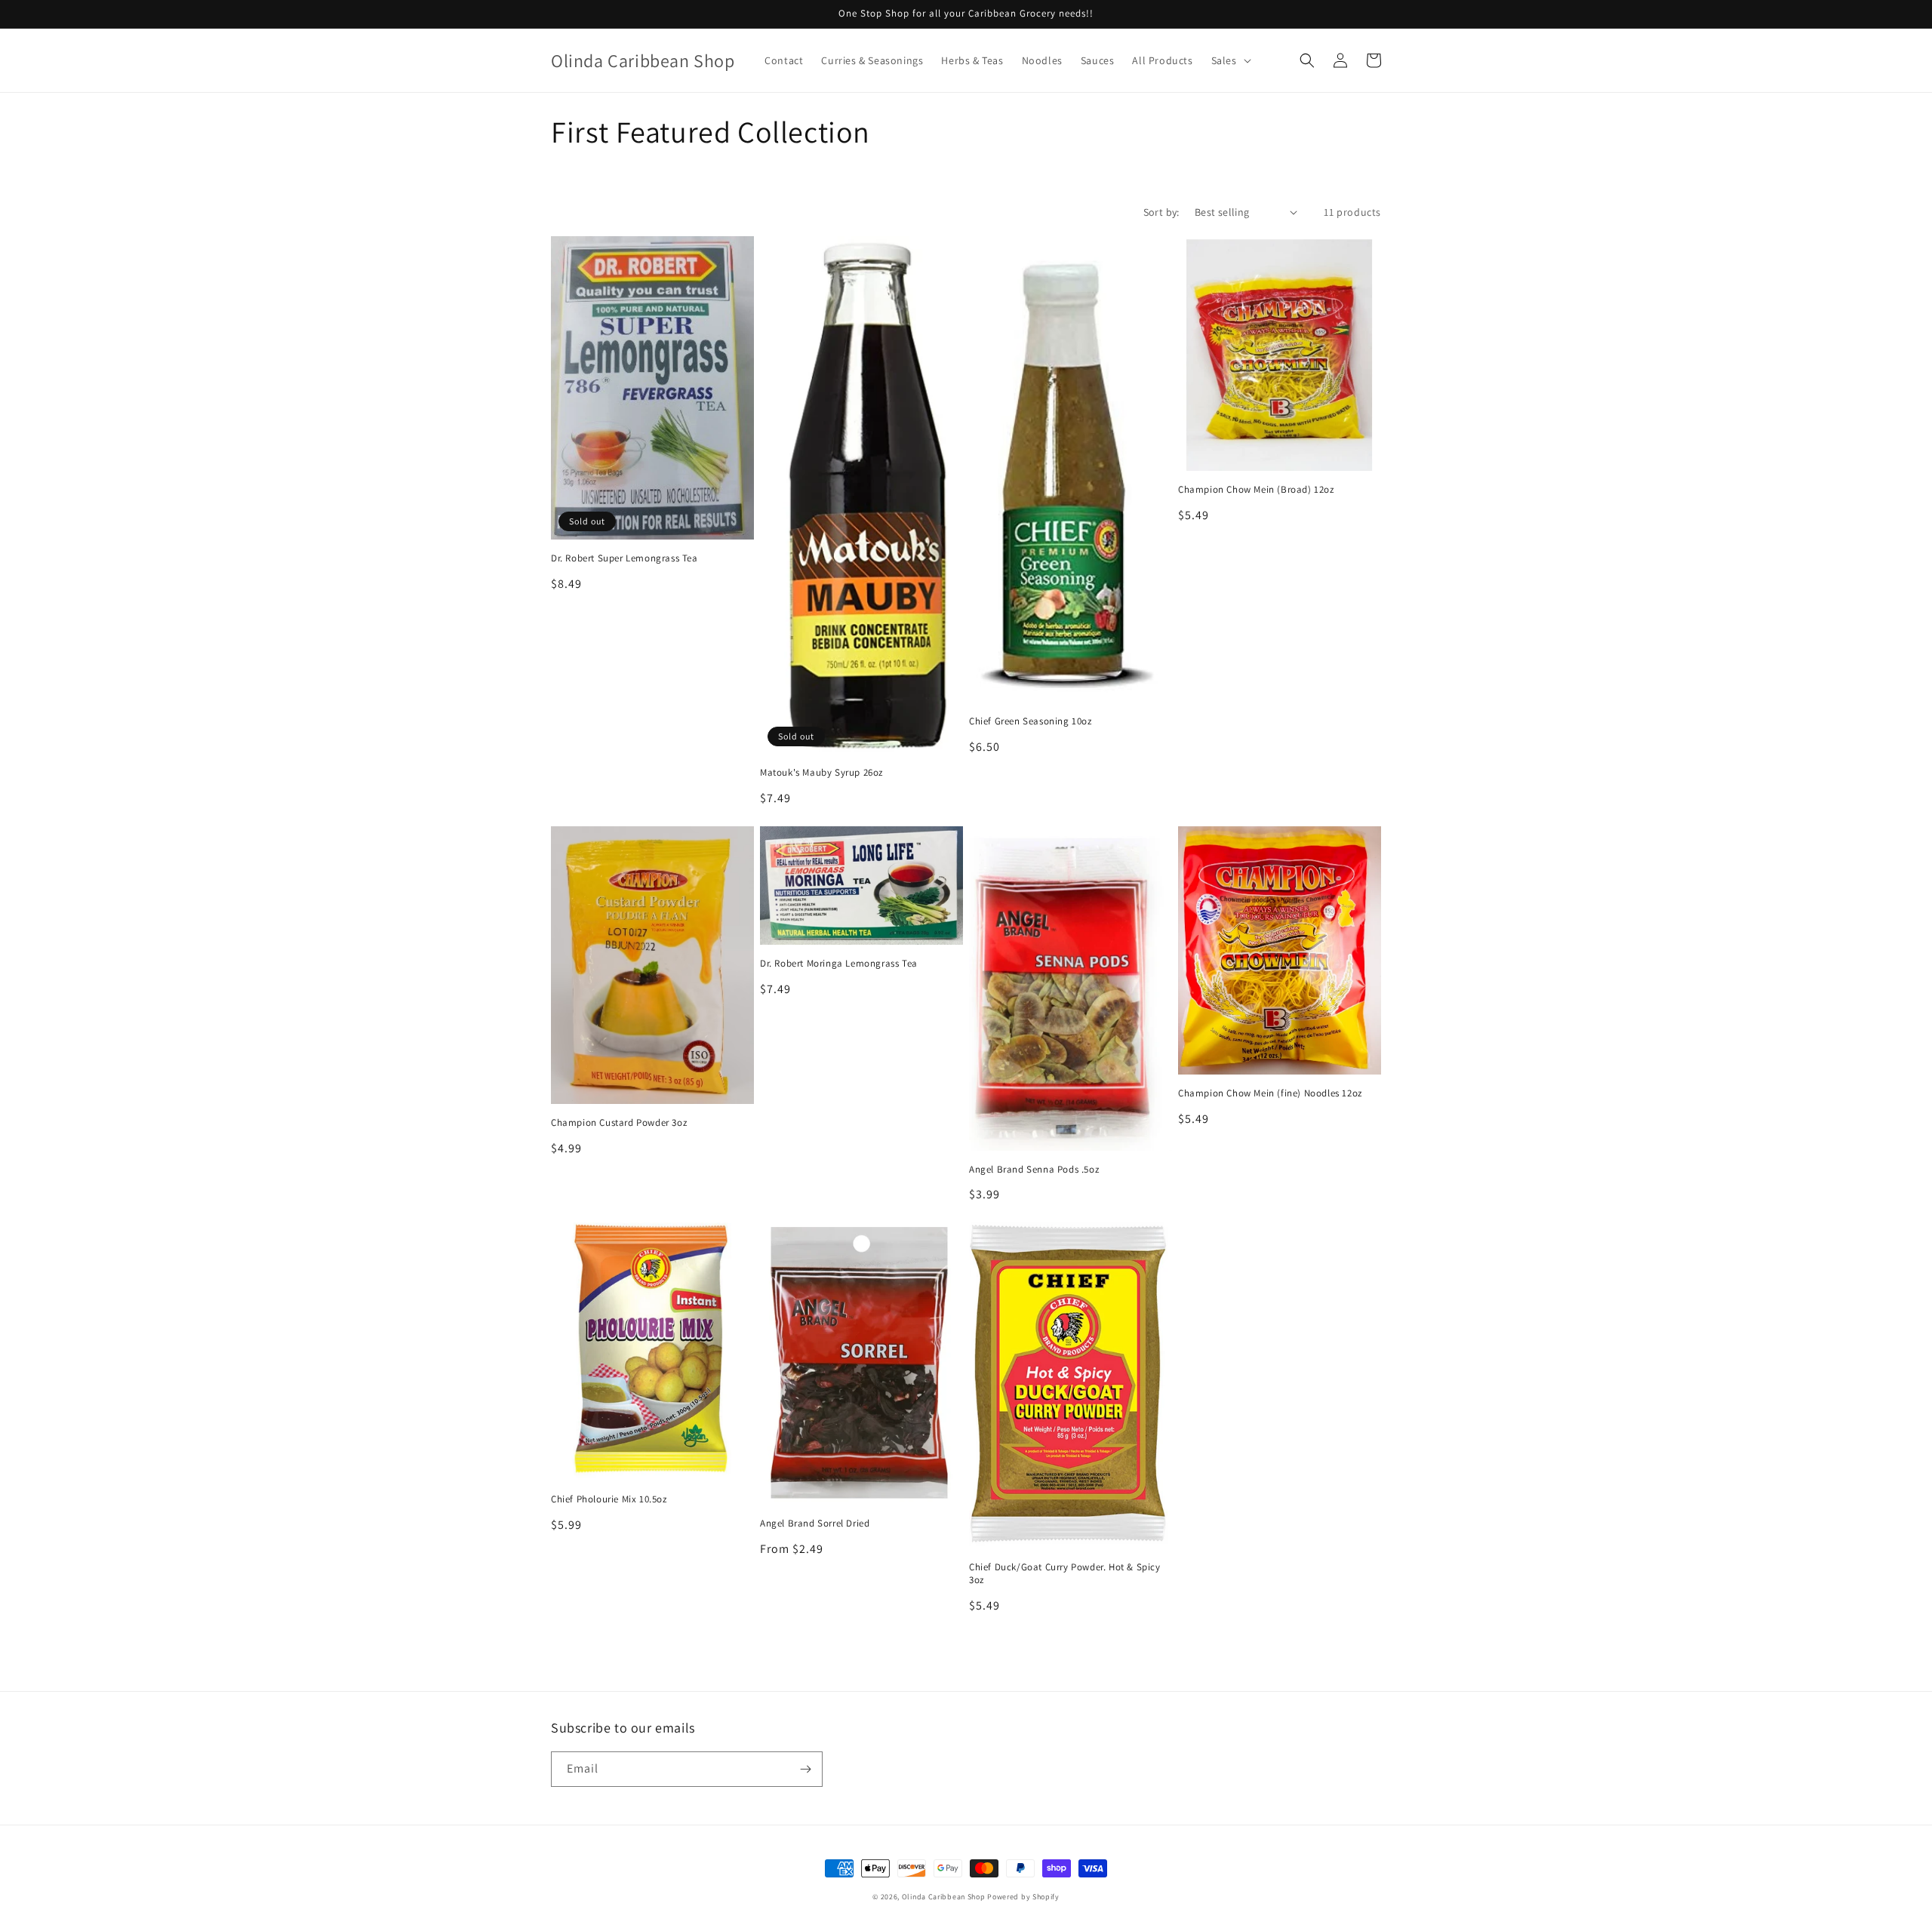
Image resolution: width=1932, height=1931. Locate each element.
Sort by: (1161, 212)
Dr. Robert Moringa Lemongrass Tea (839, 964)
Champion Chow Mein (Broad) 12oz (1256, 490)
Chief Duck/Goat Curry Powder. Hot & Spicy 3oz (1065, 1574)
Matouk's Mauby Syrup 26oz (821, 773)
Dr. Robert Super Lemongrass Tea (625, 558)
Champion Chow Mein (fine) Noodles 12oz (1270, 1093)
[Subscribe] (805, 1769)
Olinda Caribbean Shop (944, 1897)
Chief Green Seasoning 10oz (1031, 721)
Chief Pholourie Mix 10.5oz (609, 1499)
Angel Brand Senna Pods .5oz (1034, 1170)
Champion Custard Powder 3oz (619, 1123)
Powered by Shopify (1023, 1897)
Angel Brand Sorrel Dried (815, 1524)
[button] (1230, 60)
